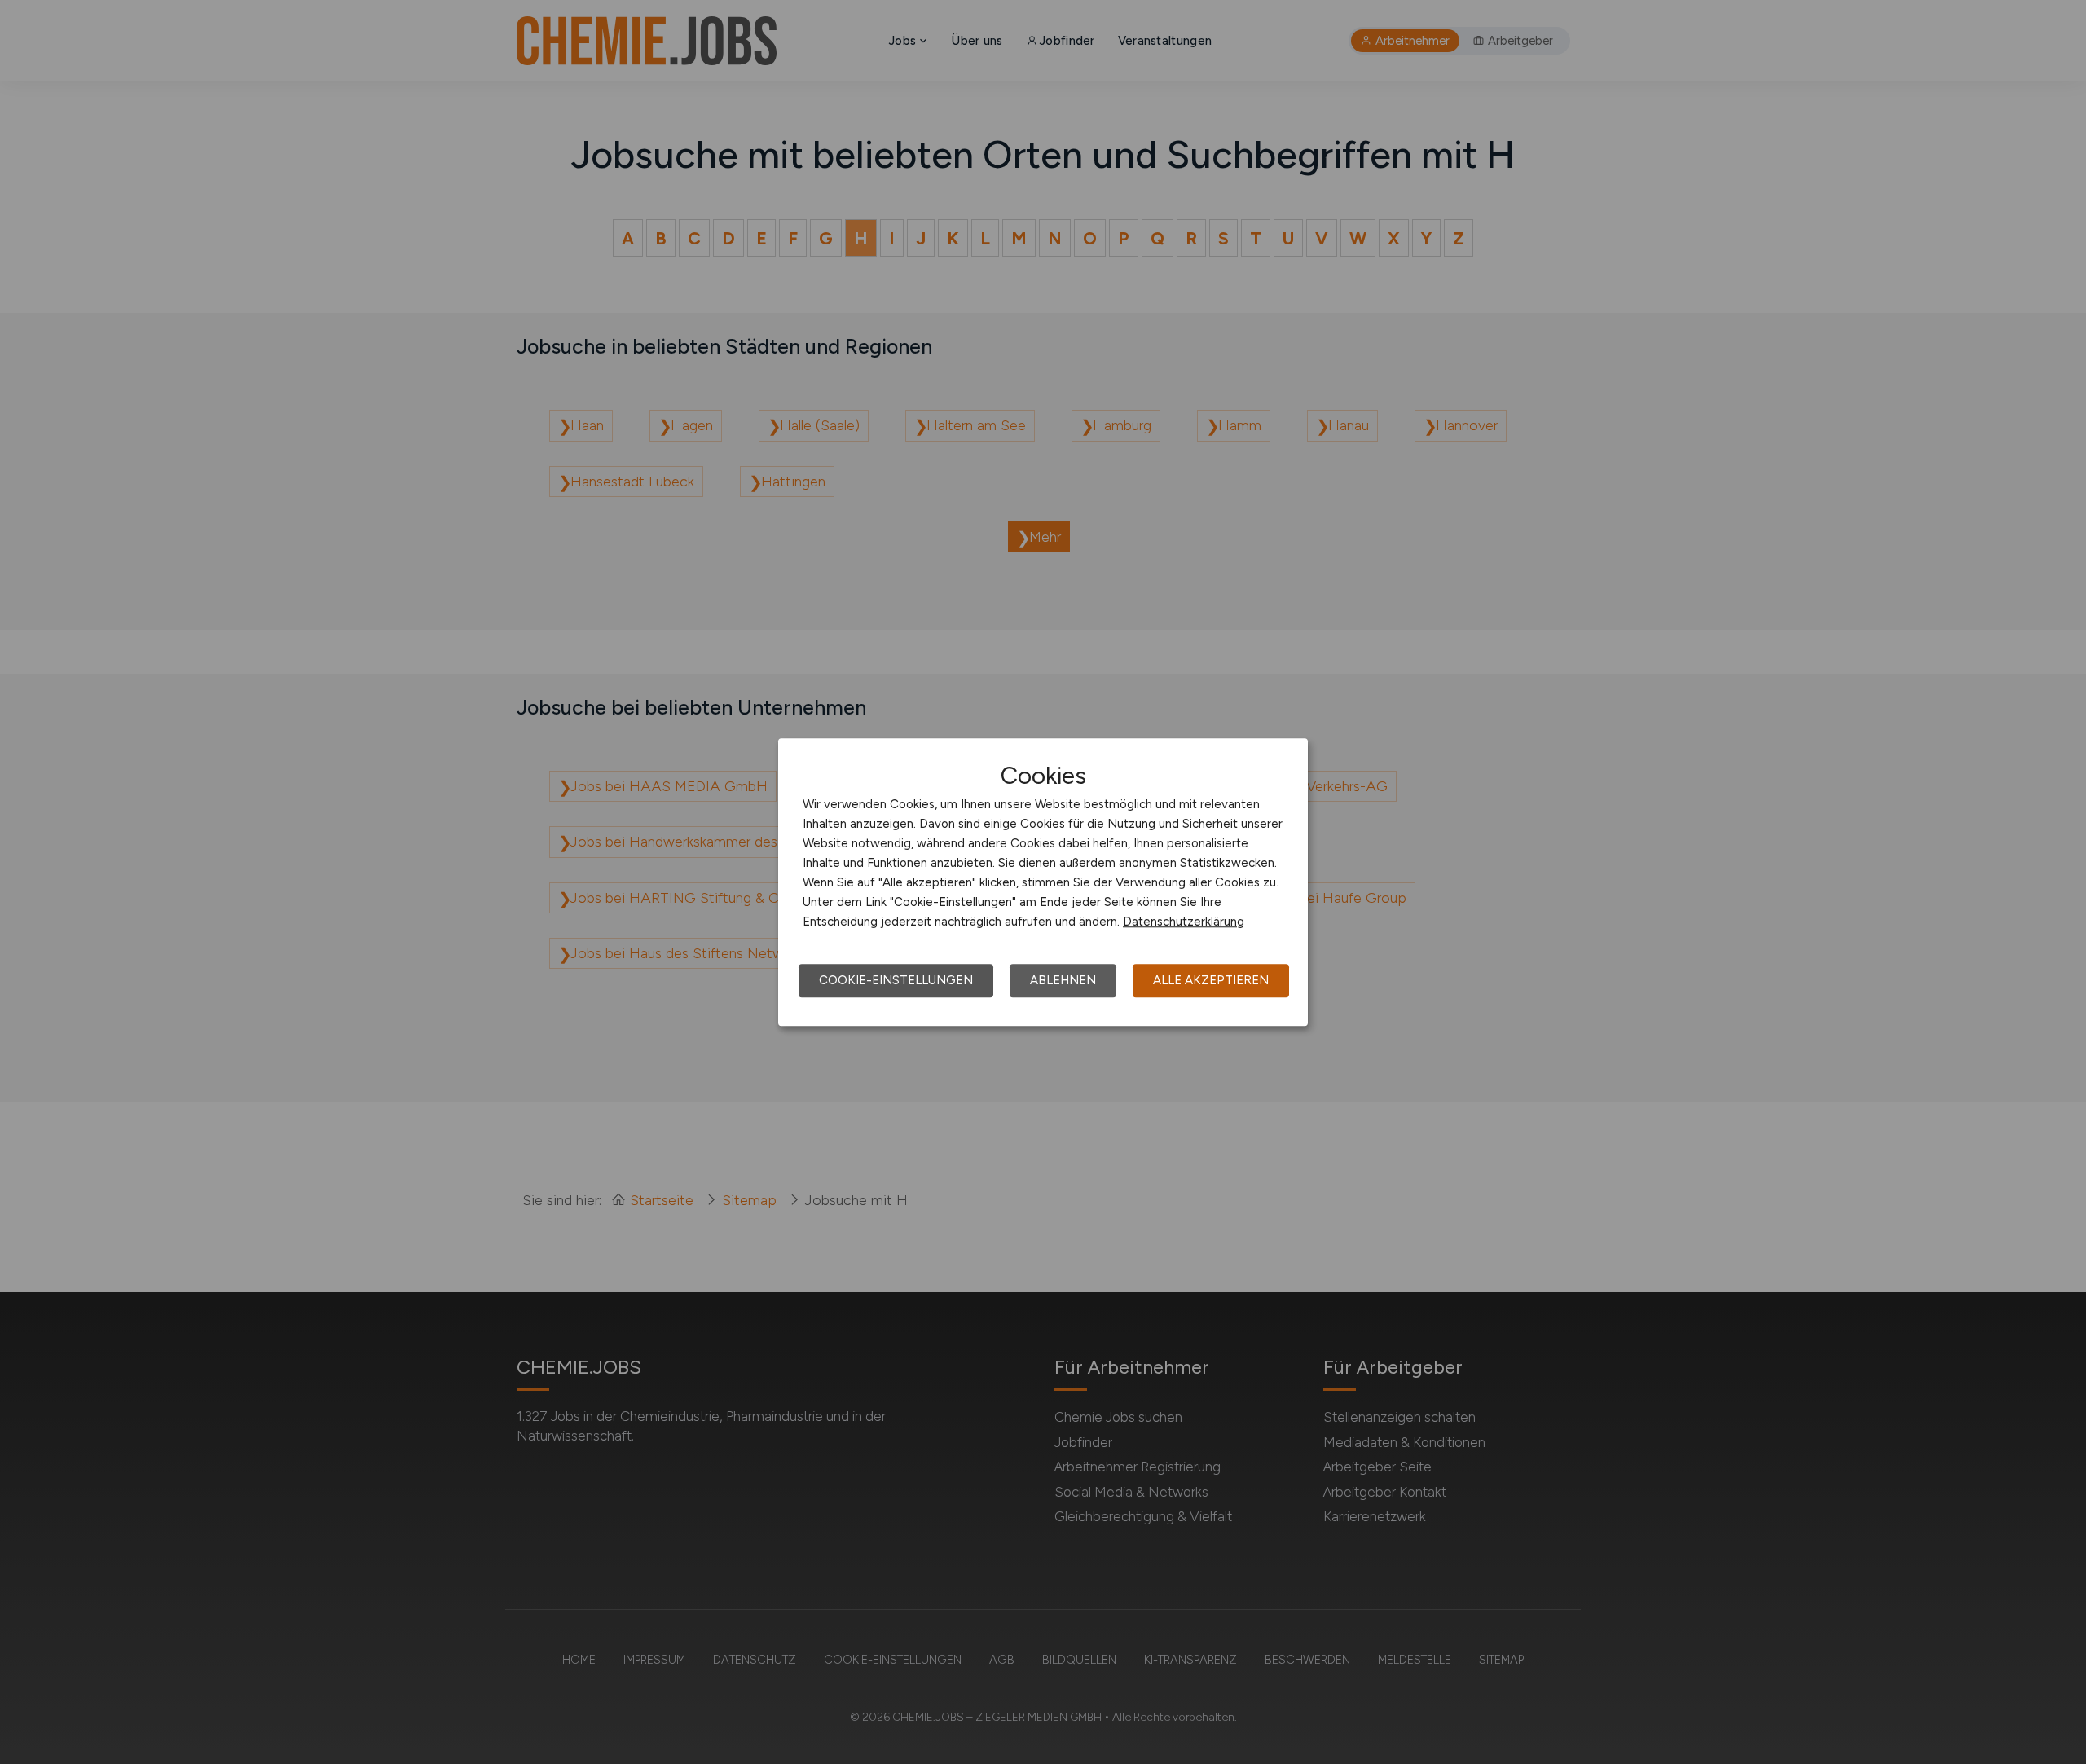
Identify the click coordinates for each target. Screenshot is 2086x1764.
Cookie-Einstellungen (896, 980)
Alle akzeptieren (1211, 980)
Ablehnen (1063, 980)
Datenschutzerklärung (1184, 922)
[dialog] (1043, 882)
